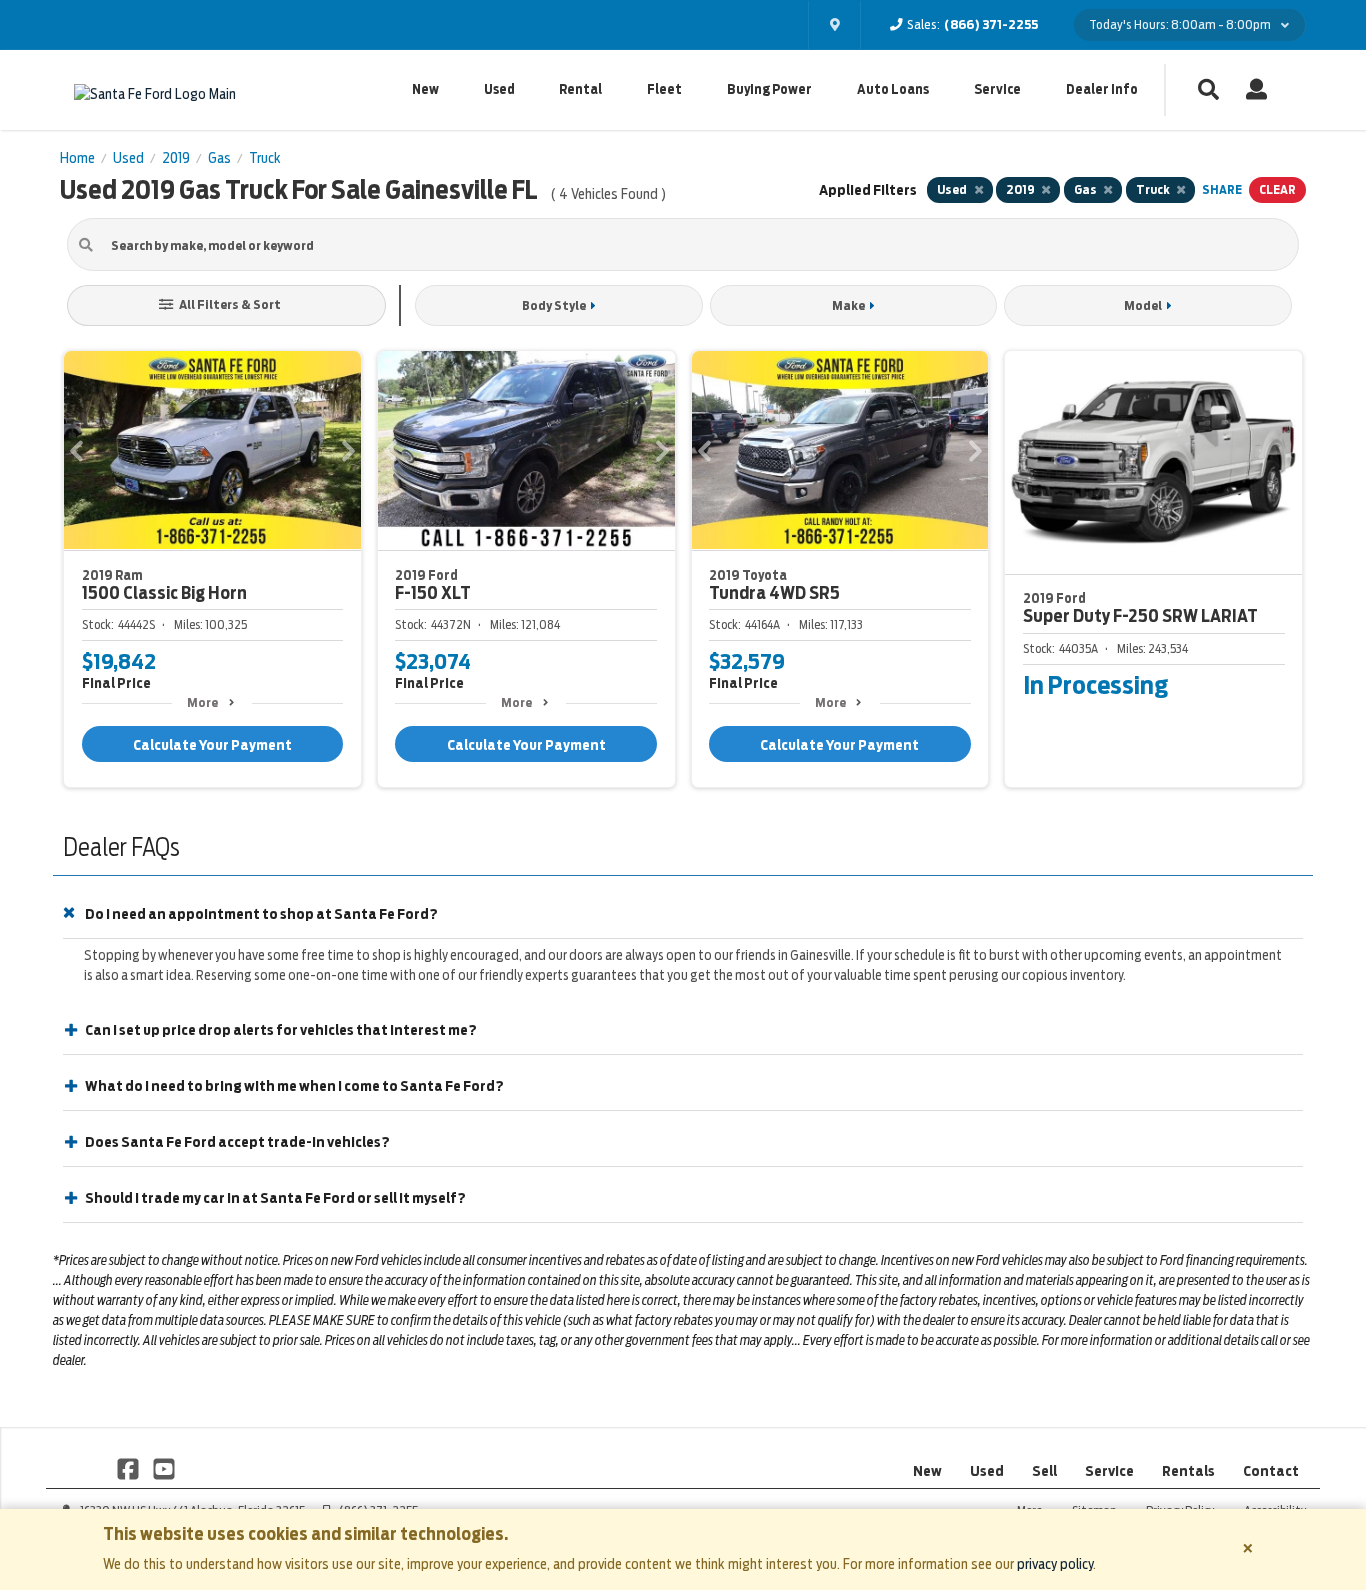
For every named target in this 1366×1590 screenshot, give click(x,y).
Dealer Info (1102, 89)
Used (499, 89)
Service (997, 89)
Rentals (1188, 1471)
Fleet (664, 89)
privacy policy (1055, 1564)
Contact (1271, 1471)
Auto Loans (893, 89)
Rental (580, 89)
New (425, 89)
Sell (1044, 1471)
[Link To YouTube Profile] (163, 1468)
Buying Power (769, 89)
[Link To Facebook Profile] (129, 1468)
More (202, 702)
